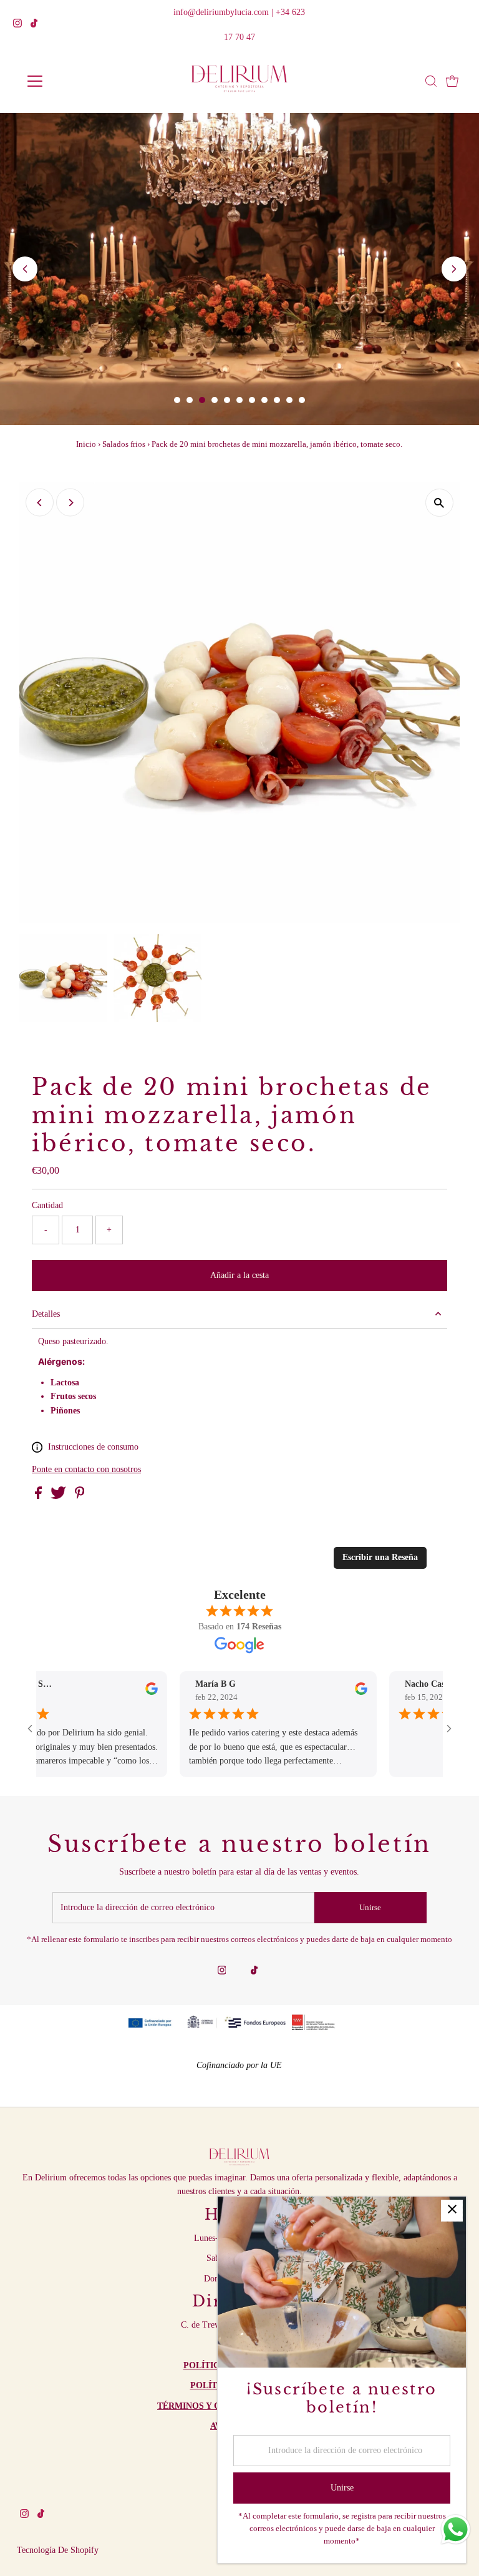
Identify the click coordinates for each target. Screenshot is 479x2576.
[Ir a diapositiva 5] (227, 400)
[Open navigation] (71, 81)
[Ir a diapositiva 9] (277, 400)
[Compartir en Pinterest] (80, 1496)
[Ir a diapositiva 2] (190, 400)
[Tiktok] (34, 25)
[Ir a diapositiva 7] (252, 400)
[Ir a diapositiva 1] (177, 400)
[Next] (70, 503)
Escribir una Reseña (380, 1557)
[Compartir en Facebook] (40, 1496)
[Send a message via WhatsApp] (456, 2530)
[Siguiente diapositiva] (454, 269)
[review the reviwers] (109, 1692)
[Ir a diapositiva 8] (264, 400)
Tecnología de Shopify (58, 2550)
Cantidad (47, 1205)
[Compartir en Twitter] (60, 1496)
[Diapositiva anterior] (25, 269)
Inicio (86, 444)
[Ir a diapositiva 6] (239, 400)
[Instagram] (17, 25)
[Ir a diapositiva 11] (302, 400)
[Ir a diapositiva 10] (289, 400)
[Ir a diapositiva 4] (215, 400)
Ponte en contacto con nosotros (86, 1470)
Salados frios (124, 444)
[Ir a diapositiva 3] (202, 400)
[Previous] (40, 503)
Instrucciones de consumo (93, 1447)
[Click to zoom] (439, 503)
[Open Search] (431, 81)
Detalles (46, 1314)
